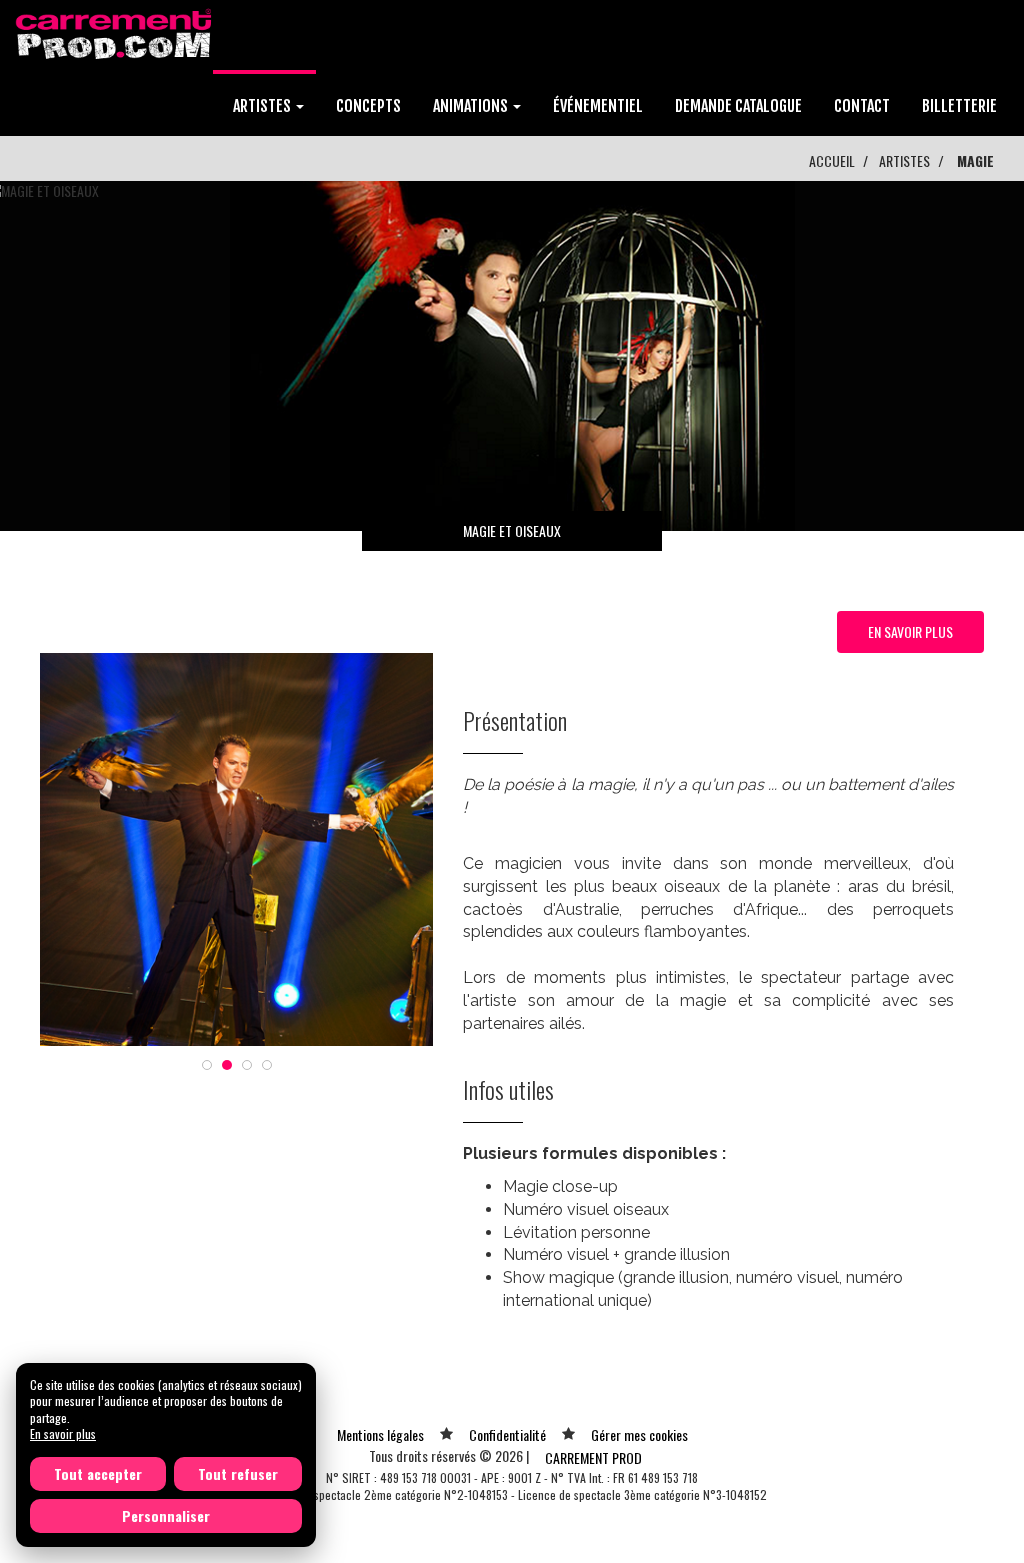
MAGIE (975, 160)
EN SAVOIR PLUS (910, 631)
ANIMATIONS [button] (472, 106)
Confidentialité (507, 1434)
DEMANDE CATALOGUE (738, 106)
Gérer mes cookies (639, 1434)
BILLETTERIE (959, 106)
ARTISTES (904, 160)
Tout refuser (238, 1473)
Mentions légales (380, 1434)
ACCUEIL (832, 160)
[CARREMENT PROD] (115, 32)
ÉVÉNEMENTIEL (598, 106)
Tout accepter (98, 1473)
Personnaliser (166, 1515)
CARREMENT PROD (593, 1457)
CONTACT (862, 106)
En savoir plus (63, 1433)
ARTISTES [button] (263, 106)
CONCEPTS (368, 106)
